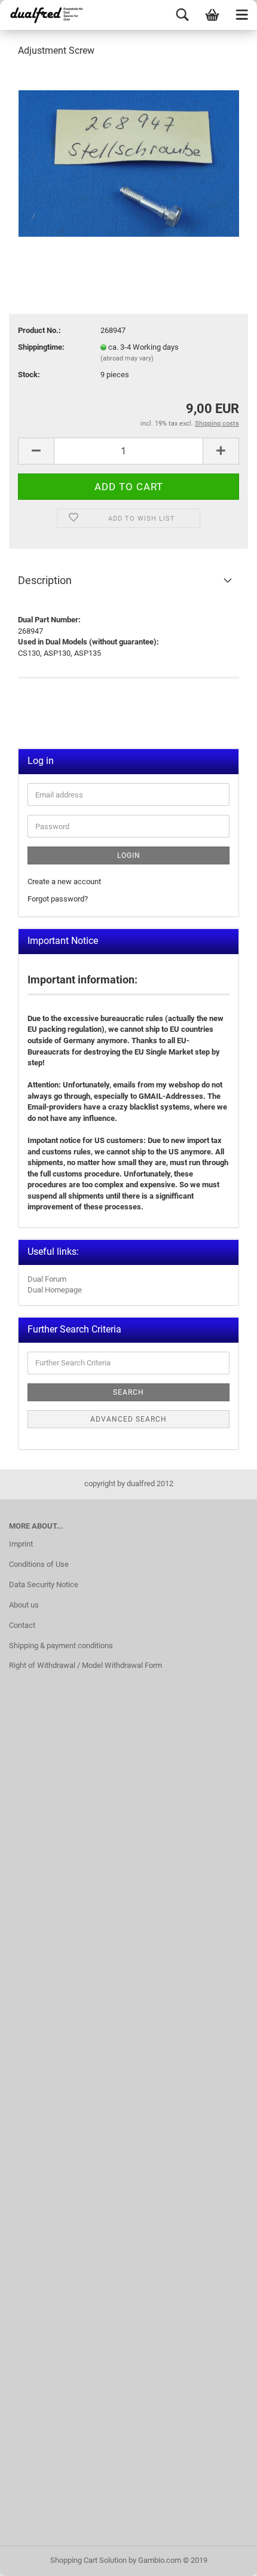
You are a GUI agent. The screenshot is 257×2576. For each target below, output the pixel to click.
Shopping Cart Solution (88, 2560)
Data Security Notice (44, 1585)
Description (45, 580)
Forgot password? (58, 899)
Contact (22, 1625)
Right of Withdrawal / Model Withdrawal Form (85, 1665)
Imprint (21, 1544)
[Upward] (224, 2558)
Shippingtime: (41, 347)
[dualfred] (45, 15)
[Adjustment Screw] (129, 158)
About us (24, 1605)
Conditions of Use (39, 1564)
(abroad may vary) (127, 358)
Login (129, 855)
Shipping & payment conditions (61, 1645)
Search (128, 1392)
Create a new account (64, 881)
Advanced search (128, 1419)
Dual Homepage (55, 1290)
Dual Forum (47, 1279)
